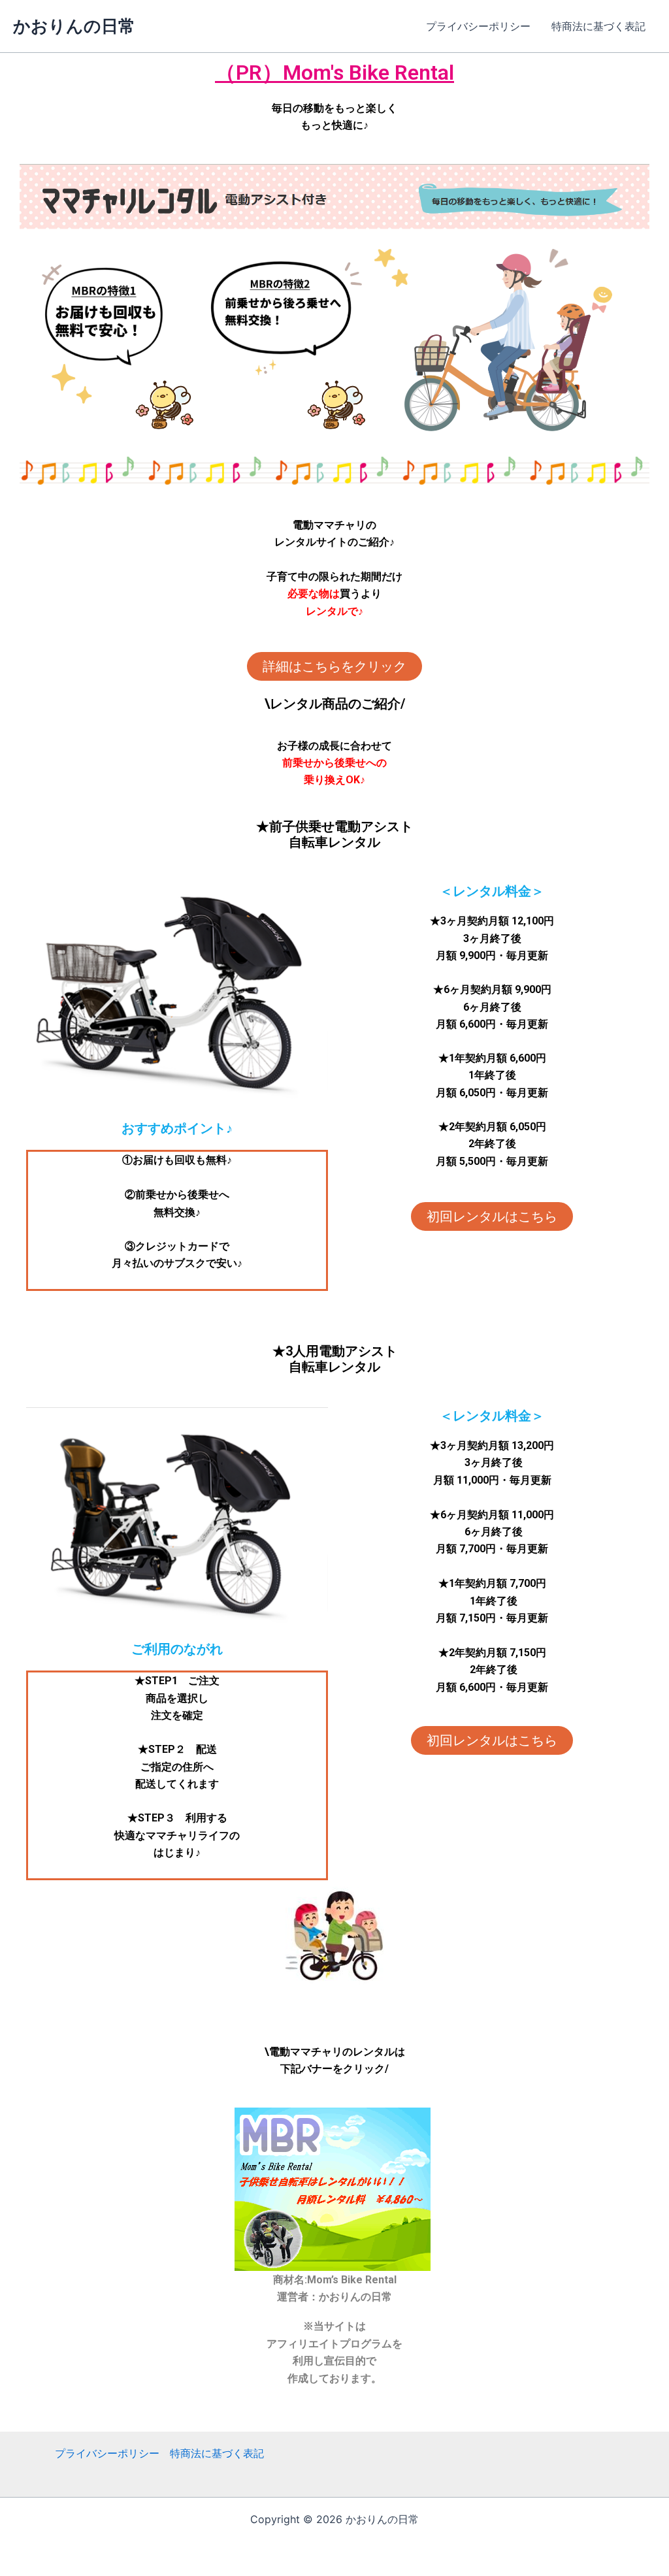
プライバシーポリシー (478, 26)
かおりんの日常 (74, 26)
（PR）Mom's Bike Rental (334, 73)
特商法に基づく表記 (598, 26)
